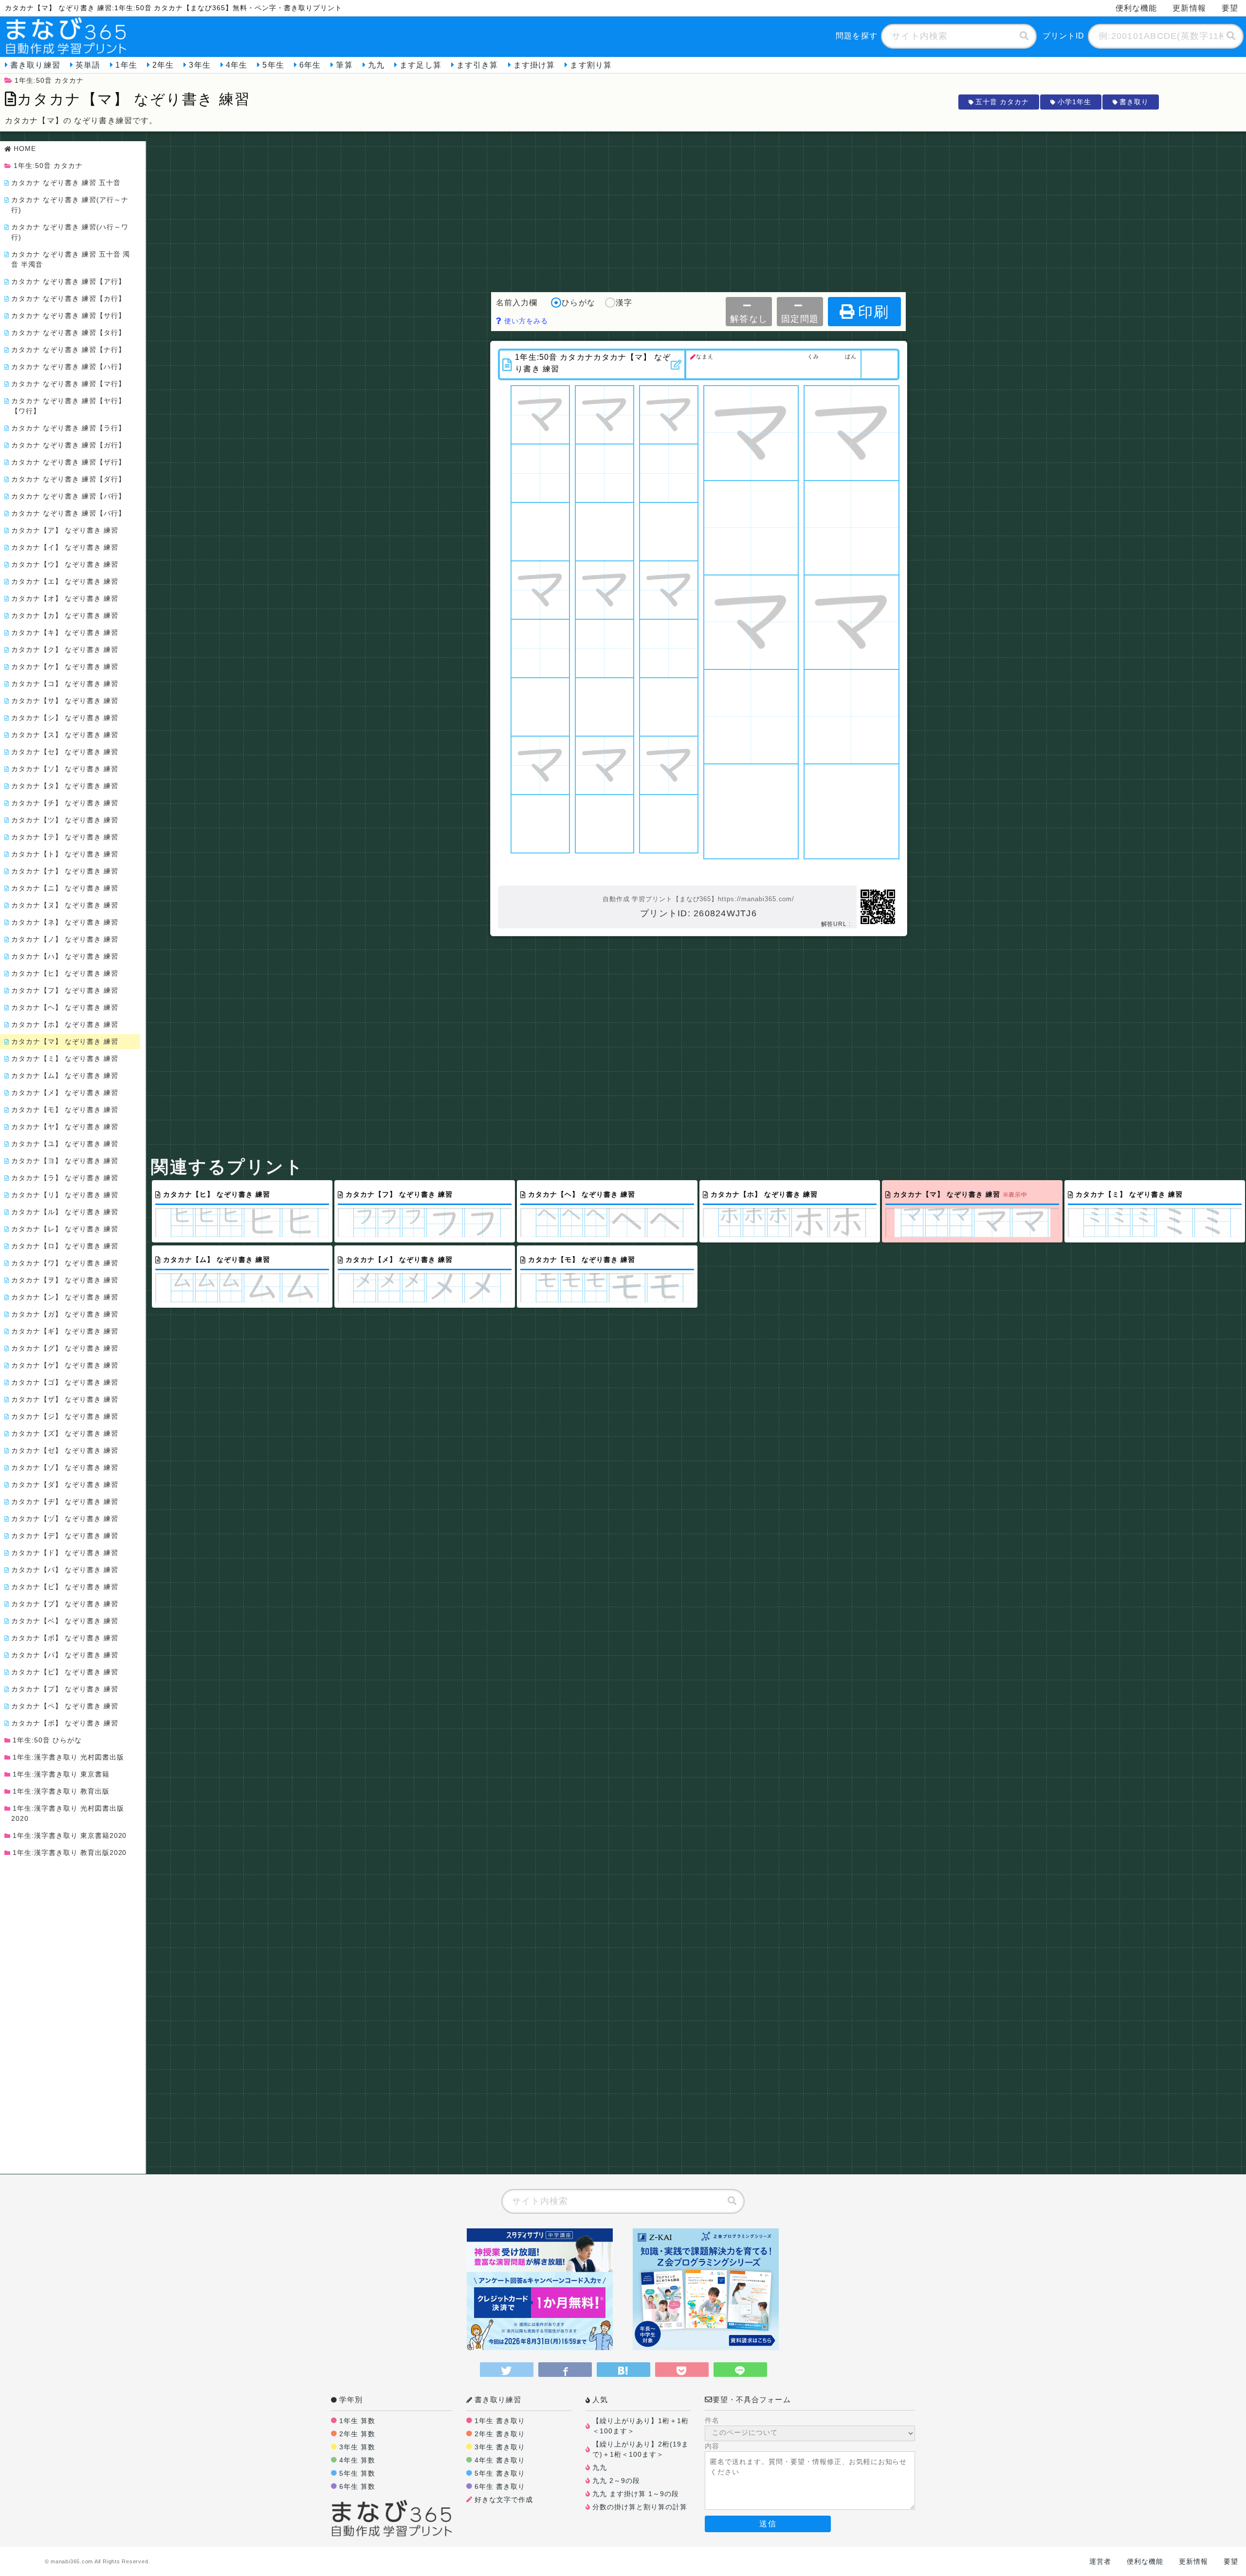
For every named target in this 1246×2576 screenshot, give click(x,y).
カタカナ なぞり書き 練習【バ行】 (68, 496)
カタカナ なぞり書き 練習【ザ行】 (68, 462)
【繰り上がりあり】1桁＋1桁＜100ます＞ (641, 2426)
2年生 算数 (357, 2434)
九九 (376, 65)
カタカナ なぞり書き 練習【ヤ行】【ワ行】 (68, 406)
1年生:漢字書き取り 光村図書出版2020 (68, 1813)
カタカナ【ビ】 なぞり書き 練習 (65, 1587)
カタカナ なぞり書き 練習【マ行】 (68, 384)
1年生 (126, 65)
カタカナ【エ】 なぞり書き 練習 (65, 581)
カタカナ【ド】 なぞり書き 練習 (65, 1553)
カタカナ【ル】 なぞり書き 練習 (65, 1212)
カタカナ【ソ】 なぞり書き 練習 (65, 769)
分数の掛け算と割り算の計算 (640, 2507)
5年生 (273, 65)
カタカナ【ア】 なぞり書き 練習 (65, 530)
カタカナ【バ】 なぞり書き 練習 (65, 1570)
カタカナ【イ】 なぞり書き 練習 (65, 547)
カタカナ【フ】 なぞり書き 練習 (65, 990)
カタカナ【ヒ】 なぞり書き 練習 (65, 973)
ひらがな (578, 303)
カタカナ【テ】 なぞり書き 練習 (65, 837)
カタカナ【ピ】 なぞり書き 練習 (65, 1672)
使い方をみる (525, 321)
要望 (1230, 8)
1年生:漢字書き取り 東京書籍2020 (70, 1835)
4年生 (237, 65)
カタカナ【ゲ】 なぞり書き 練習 (65, 1365)
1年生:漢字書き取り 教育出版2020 (70, 1853)
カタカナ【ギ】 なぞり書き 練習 (65, 1331)
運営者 (1100, 2561)
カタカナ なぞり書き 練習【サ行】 (68, 315)
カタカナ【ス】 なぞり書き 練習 (65, 735)
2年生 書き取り (500, 2434)
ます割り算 (591, 65)
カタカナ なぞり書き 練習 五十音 (66, 183)
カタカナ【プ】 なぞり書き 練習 (65, 1689)
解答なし (749, 319)
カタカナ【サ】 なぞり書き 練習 (65, 701)
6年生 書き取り (500, 2486)
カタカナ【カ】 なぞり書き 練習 (65, 615)
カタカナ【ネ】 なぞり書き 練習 (65, 922)
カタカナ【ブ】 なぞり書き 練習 (65, 1604)
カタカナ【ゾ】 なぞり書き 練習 (65, 1467)
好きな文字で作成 (504, 2500)
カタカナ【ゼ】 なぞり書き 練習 (65, 1450)
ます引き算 (477, 65)
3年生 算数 (357, 2447)
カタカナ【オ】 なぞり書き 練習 (65, 598)
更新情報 (1189, 8)
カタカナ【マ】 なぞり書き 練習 (65, 1041)
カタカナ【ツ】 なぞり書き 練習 (65, 820)
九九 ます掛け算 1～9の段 (636, 2494)
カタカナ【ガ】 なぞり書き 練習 (65, 1314)
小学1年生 (1074, 102)
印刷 (874, 312)
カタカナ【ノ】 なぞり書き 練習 (65, 939)
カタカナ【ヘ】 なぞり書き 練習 (65, 1007)
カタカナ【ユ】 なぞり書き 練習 (65, 1144)
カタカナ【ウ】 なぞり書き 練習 (65, 564)
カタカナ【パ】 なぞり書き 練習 (65, 1655)
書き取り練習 (35, 65)
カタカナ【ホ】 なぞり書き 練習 (65, 1024)
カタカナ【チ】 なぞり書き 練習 (65, 803)
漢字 (624, 303)
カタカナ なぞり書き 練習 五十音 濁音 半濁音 (71, 259)
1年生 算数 (357, 2421)
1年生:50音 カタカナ (49, 80)
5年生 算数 (357, 2473)
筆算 (344, 65)
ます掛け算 (534, 65)
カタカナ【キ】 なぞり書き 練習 (65, 632)
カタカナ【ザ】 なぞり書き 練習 (65, 1399)
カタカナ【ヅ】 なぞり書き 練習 (65, 1519)
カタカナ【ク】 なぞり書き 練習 (65, 649)
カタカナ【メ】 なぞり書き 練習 (65, 1093)
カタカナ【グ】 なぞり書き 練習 (65, 1348)
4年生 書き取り (500, 2460)
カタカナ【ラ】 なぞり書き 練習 (65, 1178)
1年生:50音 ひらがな (47, 1740)
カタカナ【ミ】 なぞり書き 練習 (65, 1058)
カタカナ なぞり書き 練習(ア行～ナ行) (70, 205)
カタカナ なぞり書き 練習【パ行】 (68, 513)
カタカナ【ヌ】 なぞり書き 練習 (65, 905)
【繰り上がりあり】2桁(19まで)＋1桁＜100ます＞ (641, 2449)
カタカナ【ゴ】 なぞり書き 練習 (65, 1382)
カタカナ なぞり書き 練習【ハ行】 (68, 367)
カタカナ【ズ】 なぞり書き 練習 (65, 1433)
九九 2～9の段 (616, 2481)
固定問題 (800, 319)
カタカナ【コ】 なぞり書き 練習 (65, 684)
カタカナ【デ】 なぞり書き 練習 (65, 1536)
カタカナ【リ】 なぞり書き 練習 (65, 1195)
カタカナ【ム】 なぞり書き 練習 (65, 1075)
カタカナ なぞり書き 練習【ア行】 (68, 281)
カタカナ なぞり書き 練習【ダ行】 (68, 479)
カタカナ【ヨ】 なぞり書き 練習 (65, 1161)
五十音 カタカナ (1002, 102)
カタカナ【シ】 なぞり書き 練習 (65, 718)
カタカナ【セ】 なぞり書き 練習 (65, 752)
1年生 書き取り (500, 2421)
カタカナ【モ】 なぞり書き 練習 (65, 1110)
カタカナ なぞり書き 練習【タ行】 (68, 333)
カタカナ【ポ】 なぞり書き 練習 (65, 1723)
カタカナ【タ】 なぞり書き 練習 (65, 786)
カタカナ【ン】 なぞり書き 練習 (65, 1297)
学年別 (351, 2400)
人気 (600, 2400)
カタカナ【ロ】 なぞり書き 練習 (65, 1246)
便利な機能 (1136, 8)
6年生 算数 (357, 2486)
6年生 (310, 65)
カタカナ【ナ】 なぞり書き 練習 (65, 871)
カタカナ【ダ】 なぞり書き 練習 (65, 1484)
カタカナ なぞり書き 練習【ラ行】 (68, 428)
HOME (25, 148)
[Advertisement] (698, 209)
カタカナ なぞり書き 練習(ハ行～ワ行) (70, 232)
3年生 (200, 65)
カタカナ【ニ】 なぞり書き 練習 (65, 888)
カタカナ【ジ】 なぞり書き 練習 (65, 1416)
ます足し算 (421, 65)
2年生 (163, 65)
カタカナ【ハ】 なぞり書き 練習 (65, 956)
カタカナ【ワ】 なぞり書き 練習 (65, 1263)
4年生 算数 (357, 2460)
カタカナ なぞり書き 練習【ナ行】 (68, 350)
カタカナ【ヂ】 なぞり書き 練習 (65, 1501)
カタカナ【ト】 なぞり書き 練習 (65, 854)
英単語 (88, 65)
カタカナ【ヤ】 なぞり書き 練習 (65, 1127)
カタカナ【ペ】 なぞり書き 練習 (65, 1706)
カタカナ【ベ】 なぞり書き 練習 (65, 1621)
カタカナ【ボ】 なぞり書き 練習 (65, 1638)
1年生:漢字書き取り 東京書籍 (61, 1774)
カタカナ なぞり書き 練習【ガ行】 (68, 445)
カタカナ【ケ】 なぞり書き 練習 (65, 667)
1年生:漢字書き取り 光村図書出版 (68, 1757)
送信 (768, 2524)
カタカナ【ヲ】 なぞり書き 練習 (65, 1280)
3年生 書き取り (500, 2447)
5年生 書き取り (500, 2473)
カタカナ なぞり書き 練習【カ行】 (68, 298)
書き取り (1134, 102)
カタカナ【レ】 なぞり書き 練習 (65, 1229)
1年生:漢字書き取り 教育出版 (61, 1791)
